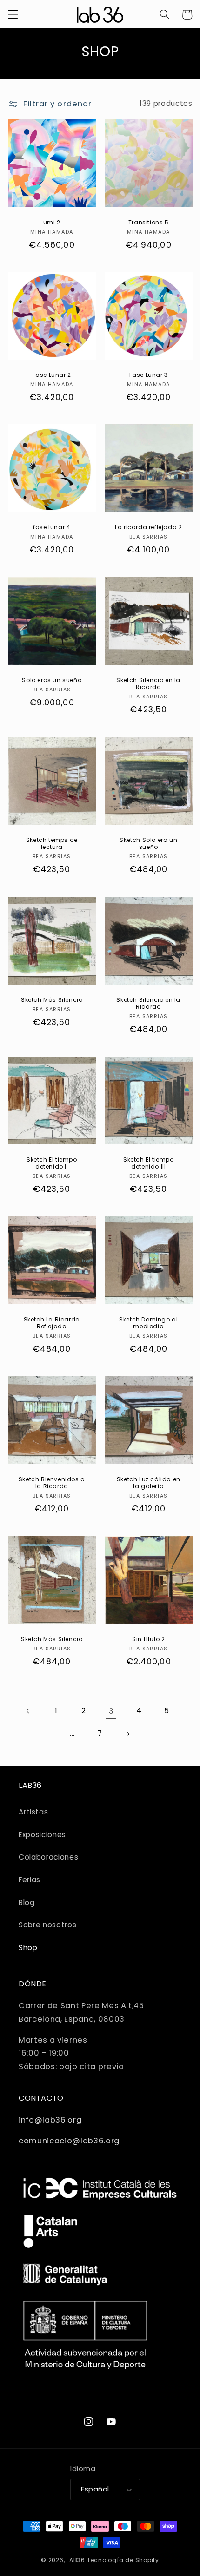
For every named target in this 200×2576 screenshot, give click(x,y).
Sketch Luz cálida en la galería (149, 1483)
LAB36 (76, 2560)
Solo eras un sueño (52, 680)
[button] (13, 14)
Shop (28, 1948)
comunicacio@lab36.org (69, 2141)
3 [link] (111, 1711)
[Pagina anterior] (28, 1711)
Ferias (30, 1880)
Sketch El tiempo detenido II (51, 1163)
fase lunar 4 (52, 527)
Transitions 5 (149, 222)
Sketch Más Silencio (52, 1000)
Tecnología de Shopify (123, 2560)
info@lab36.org (50, 2120)
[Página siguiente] (127, 1734)
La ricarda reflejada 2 (148, 527)
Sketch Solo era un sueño (148, 844)
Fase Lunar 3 (149, 375)
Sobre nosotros (47, 1925)
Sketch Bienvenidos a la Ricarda (51, 1483)
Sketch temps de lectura (51, 844)
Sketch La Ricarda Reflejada (51, 1323)
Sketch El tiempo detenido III (149, 1163)
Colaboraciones (48, 1857)
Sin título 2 (148, 1639)
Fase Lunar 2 (51, 375)
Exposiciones (42, 1835)
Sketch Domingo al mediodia (148, 1323)
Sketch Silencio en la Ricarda (148, 684)
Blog (27, 1902)
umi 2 (51, 222)
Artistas (33, 1812)
